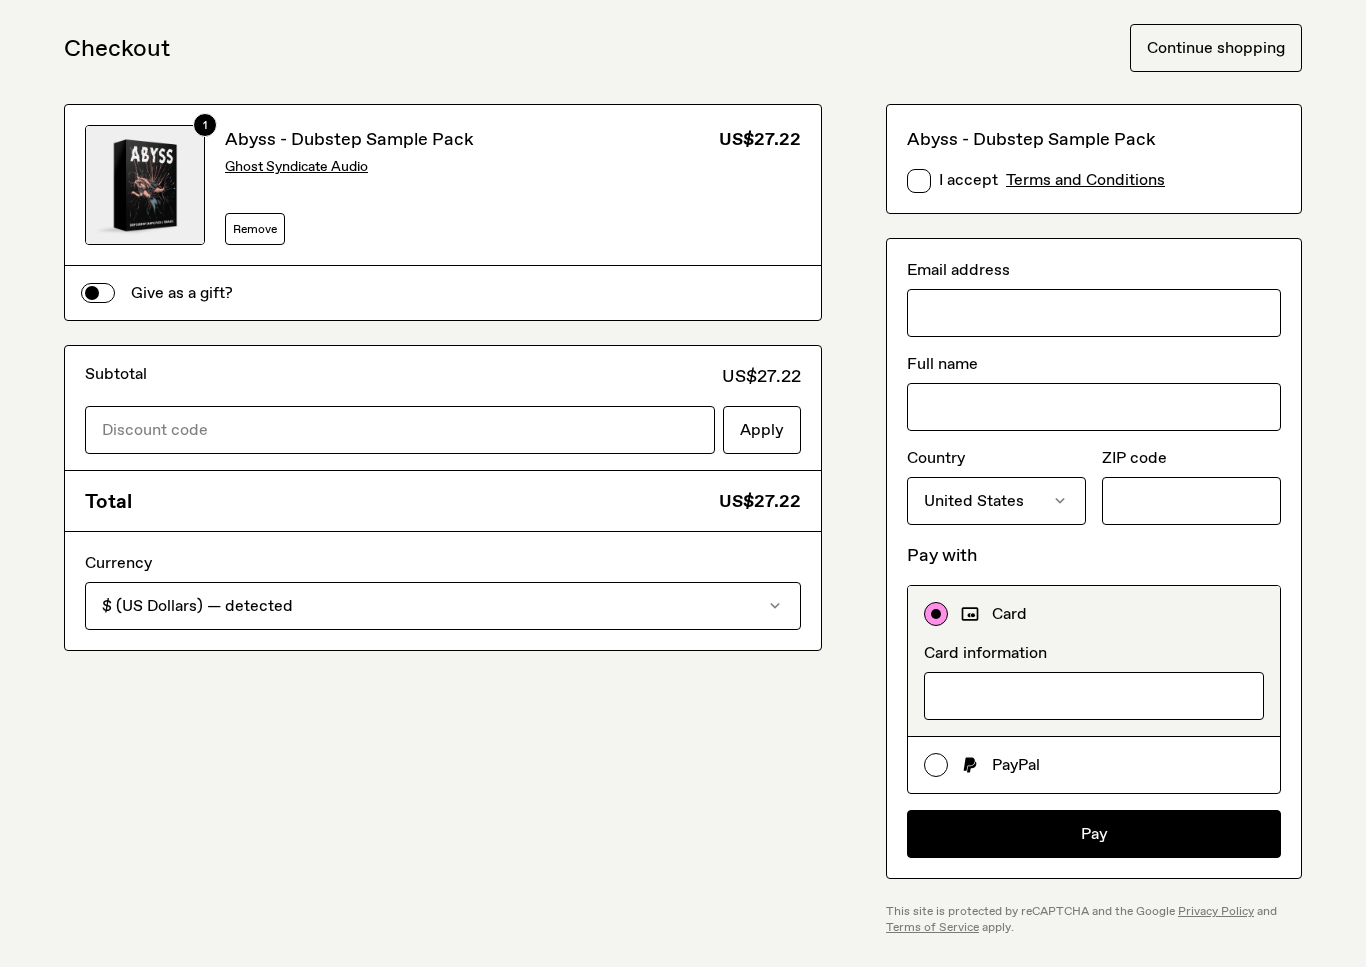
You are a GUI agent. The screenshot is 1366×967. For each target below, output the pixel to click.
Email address (958, 269)
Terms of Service (932, 927)
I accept (1052, 179)
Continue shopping (1216, 47)
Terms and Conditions (1085, 179)
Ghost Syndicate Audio (296, 166)
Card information (985, 652)
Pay (1094, 833)
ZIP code (1134, 457)
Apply (762, 429)
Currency (118, 562)
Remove (255, 229)
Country (936, 457)
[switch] (98, 293)
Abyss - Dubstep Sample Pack (349, 139)
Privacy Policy (1216, 911)
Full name (942, 363)
